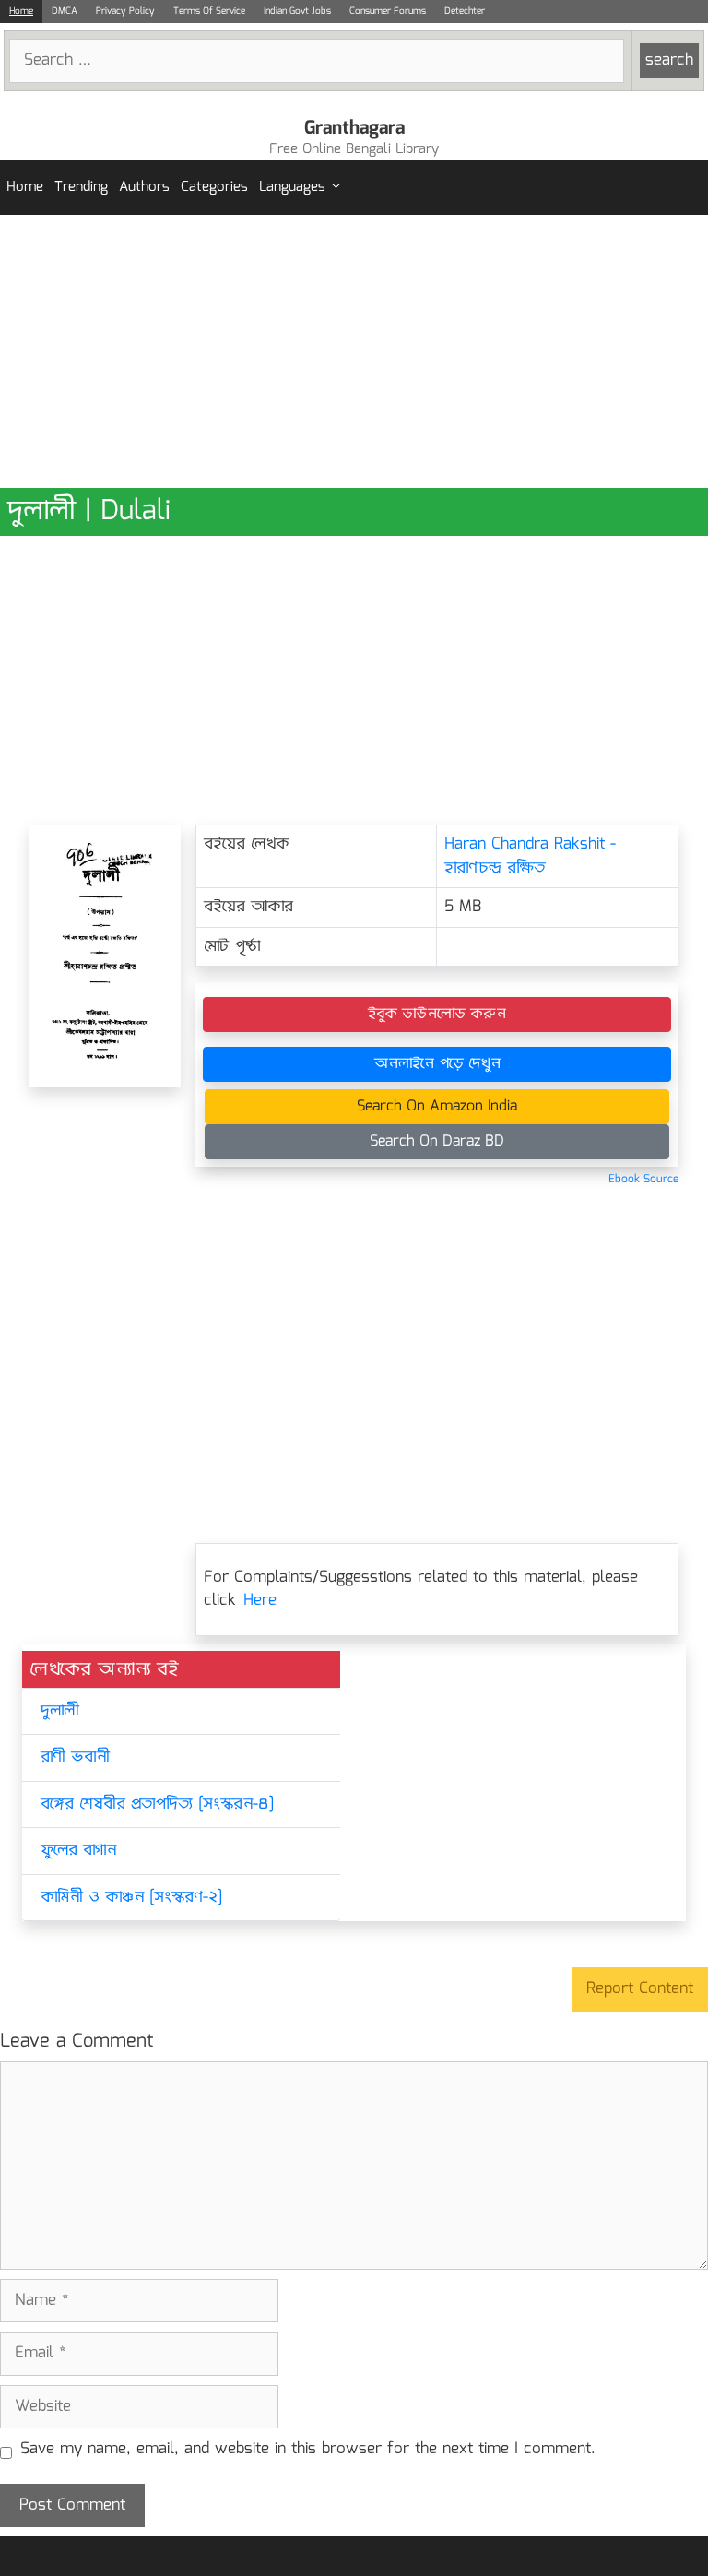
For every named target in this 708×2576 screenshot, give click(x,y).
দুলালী (59, 1711)
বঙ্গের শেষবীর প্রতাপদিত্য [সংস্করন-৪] (157, 1804)
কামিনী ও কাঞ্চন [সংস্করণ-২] (131, 1898)
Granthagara (354, 128)
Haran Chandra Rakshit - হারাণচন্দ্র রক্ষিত (530, 856)
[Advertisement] (354, 351)
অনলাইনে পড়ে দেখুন (437, 1064)
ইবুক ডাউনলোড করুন (437, 1014)
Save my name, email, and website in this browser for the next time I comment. (308, 2450)
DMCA (65, 11)
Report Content (640, 1989)
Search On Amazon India (437, 1106)
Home (21, 11)
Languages (292, 187)
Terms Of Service (209, 11)
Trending (81, 187)
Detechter (465, 11)
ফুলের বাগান (78, 1851)
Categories (214, 187)
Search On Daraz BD (437, 1141)
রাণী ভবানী (75, 1757)
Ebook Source (643, 1179)
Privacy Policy (125, 11)
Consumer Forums (388, 11)
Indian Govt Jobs (297, 11)
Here (260, 1601)
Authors (144, 187)
